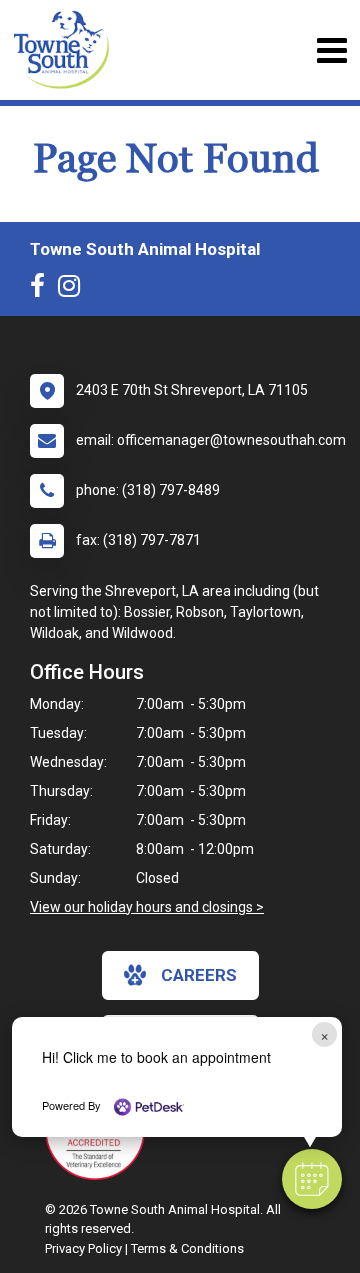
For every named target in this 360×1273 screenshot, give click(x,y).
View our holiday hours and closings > (147, 907)
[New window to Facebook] (42, 290)
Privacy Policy (83, 1248)
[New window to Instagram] (74, 290)
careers (199, 975)
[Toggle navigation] (331, 50)
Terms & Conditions (187, 1248)
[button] (312, 1179)
